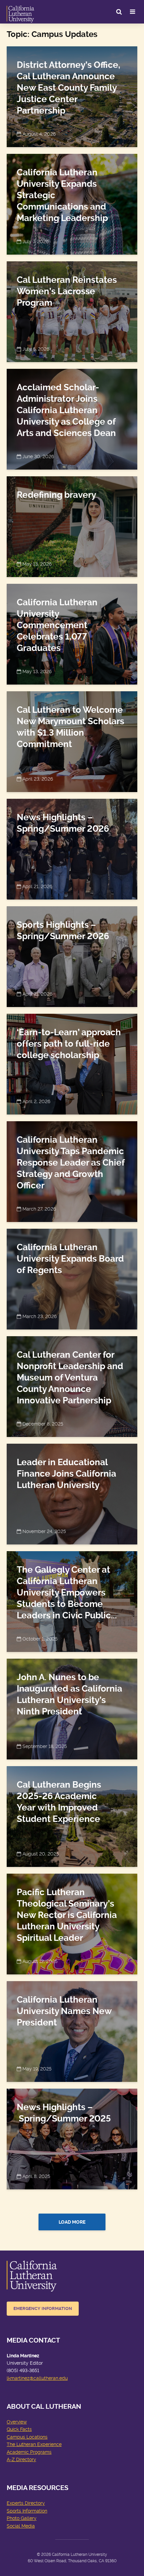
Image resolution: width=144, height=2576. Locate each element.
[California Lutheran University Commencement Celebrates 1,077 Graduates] (72, 633)
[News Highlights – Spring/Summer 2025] (72, 2138)
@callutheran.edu (49, 2378)
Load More (72, 2222)
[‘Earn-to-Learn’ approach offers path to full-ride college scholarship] (72, 1063)
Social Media (21, 2526)
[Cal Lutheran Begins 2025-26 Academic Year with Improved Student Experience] (72, 1815)
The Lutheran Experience (34, 2444)
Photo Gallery (22, 2518)
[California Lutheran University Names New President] (72, 2030)
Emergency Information (43, 2308)
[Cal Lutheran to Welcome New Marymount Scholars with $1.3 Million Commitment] (72, 740)
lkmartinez (18, 2378)
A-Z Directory (21, 2459)
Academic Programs (29, 2452)
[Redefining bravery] (72, 526)
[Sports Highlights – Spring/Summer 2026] (72, 955)
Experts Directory (26, 2503)
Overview (17, 2422)
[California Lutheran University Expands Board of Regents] (72, 1278)
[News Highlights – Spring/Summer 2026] (72, 848)
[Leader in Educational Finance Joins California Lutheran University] (72, 1493)
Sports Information (27, 2511)
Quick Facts (19, 2429)
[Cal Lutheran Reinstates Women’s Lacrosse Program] (72, 311)
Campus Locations (27, 2437)
